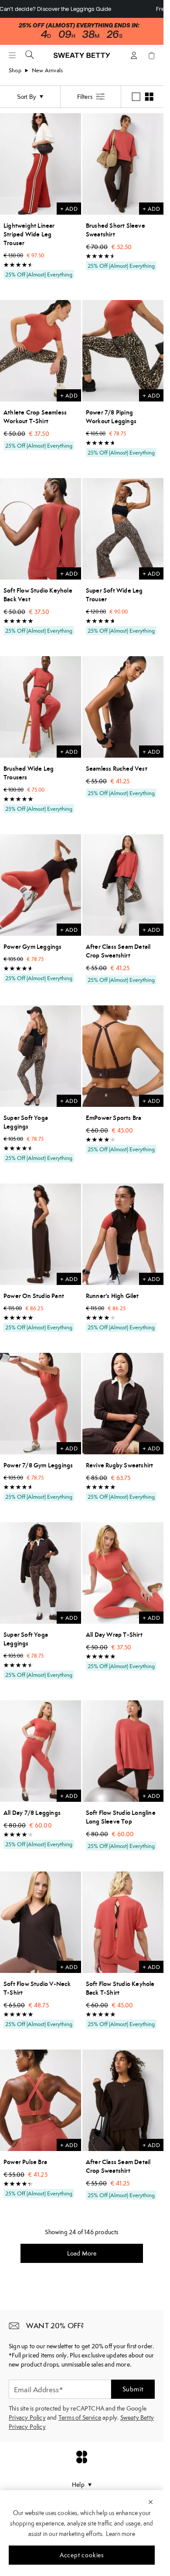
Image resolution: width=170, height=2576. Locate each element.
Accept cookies (82, 2555)
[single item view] (136, 97)
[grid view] (149, 97)
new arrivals (47, 70)
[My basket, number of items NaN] (151, 55)
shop (15, 70)
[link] (82, 59)
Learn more (121, 2534)
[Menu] (12, 55)
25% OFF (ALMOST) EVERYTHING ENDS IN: (79, 25)
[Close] (151, 2502)
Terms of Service (80, 2418)
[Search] (30, 54)
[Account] (134, 55)
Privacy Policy (27, 2418)
